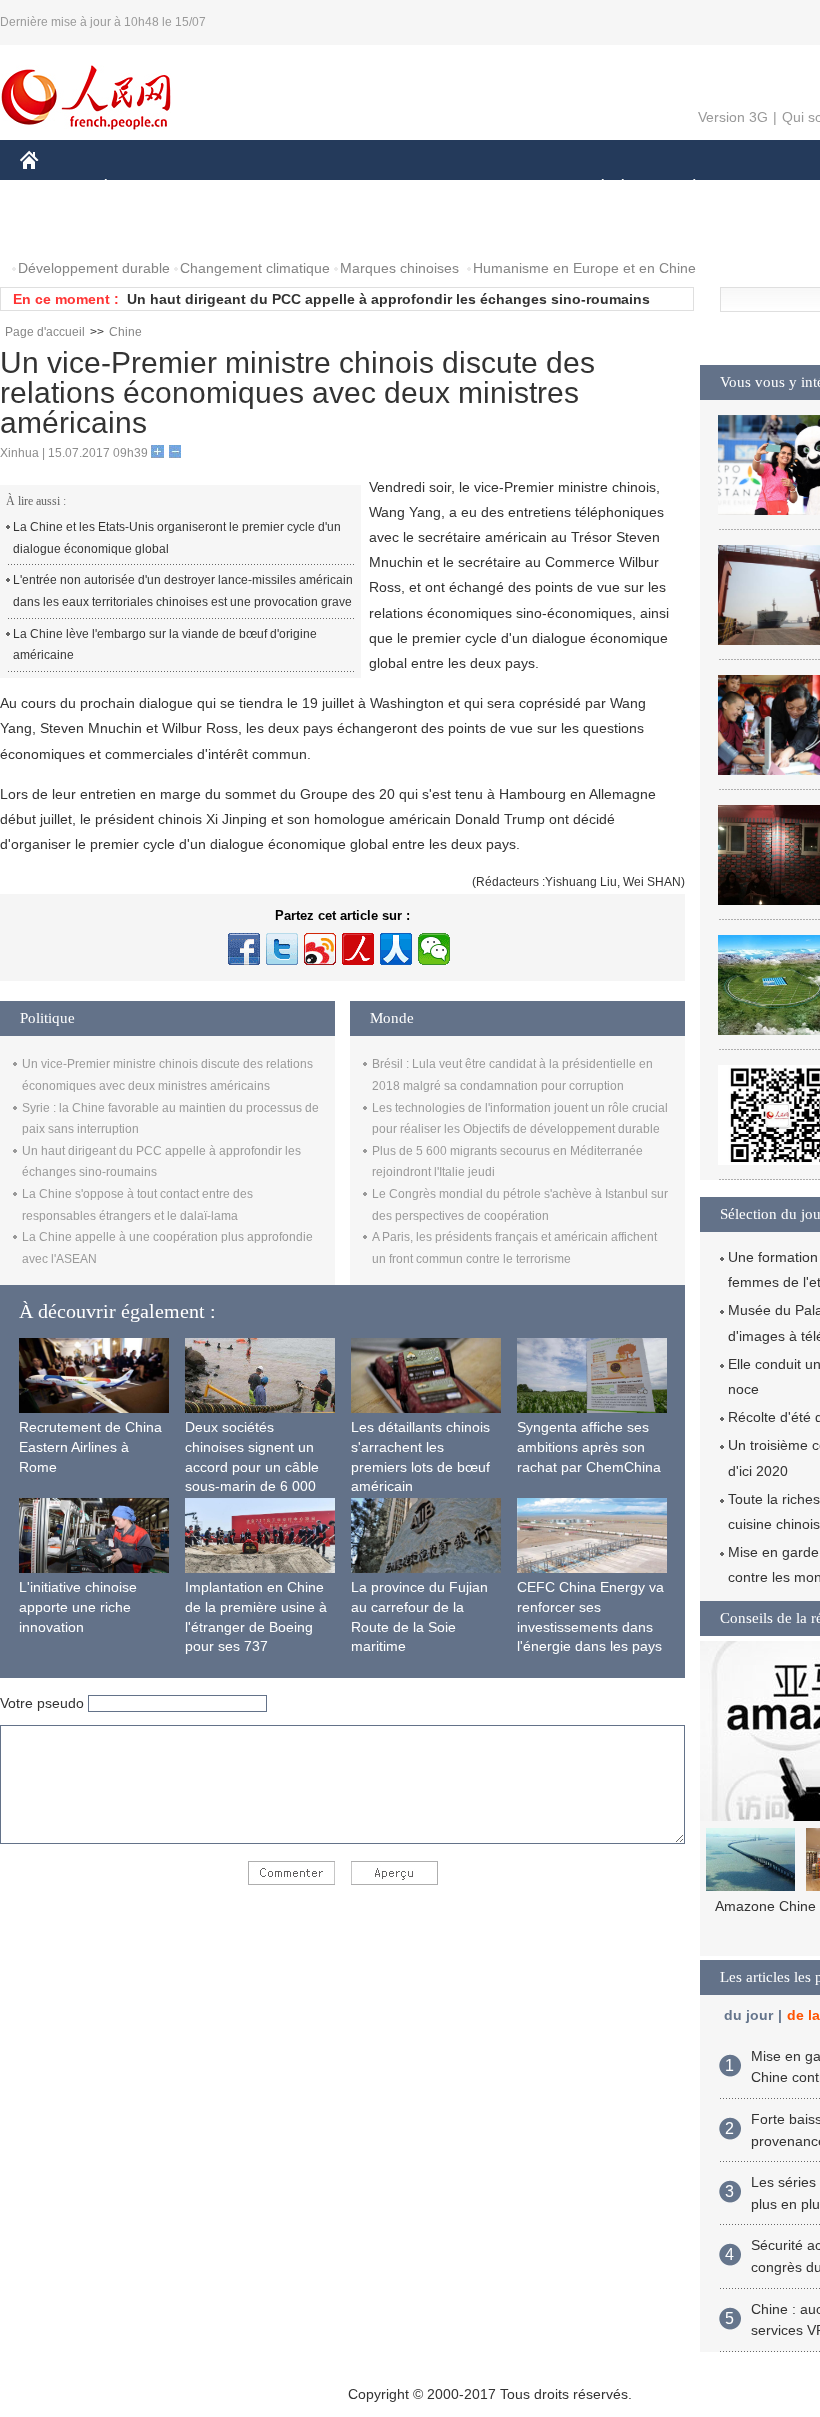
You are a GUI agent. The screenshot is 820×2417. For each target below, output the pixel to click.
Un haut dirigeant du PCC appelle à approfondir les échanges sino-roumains (388, 299)
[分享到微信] (434, 949)
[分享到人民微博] (358, 949)
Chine (125, 332)
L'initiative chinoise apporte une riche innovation (78, 1606)
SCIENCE (411, 188)
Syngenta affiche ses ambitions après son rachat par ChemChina (589, 1446)
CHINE (55, 188)
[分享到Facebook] (244, 949)
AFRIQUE (321, 188)
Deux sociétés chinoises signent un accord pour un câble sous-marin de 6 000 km (252, 1466)
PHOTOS (62, 228)
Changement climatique (255, 268)
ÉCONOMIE (143, 188)
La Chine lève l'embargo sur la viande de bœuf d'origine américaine (165, 645)
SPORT (765, 188)
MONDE (236, 188)
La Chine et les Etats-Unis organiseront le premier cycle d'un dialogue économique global (177, 538)
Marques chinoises (399, 268)
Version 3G (733, 117)
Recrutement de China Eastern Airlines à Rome (90, 1446)
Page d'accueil (45, 332)
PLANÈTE (683, 188)
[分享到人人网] (396, 949)
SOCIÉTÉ (593, 188)
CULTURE (502, 188)
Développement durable (94, 268)
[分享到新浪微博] (320, 949)
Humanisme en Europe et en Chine (584, 268)
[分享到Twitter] (282, 949)
